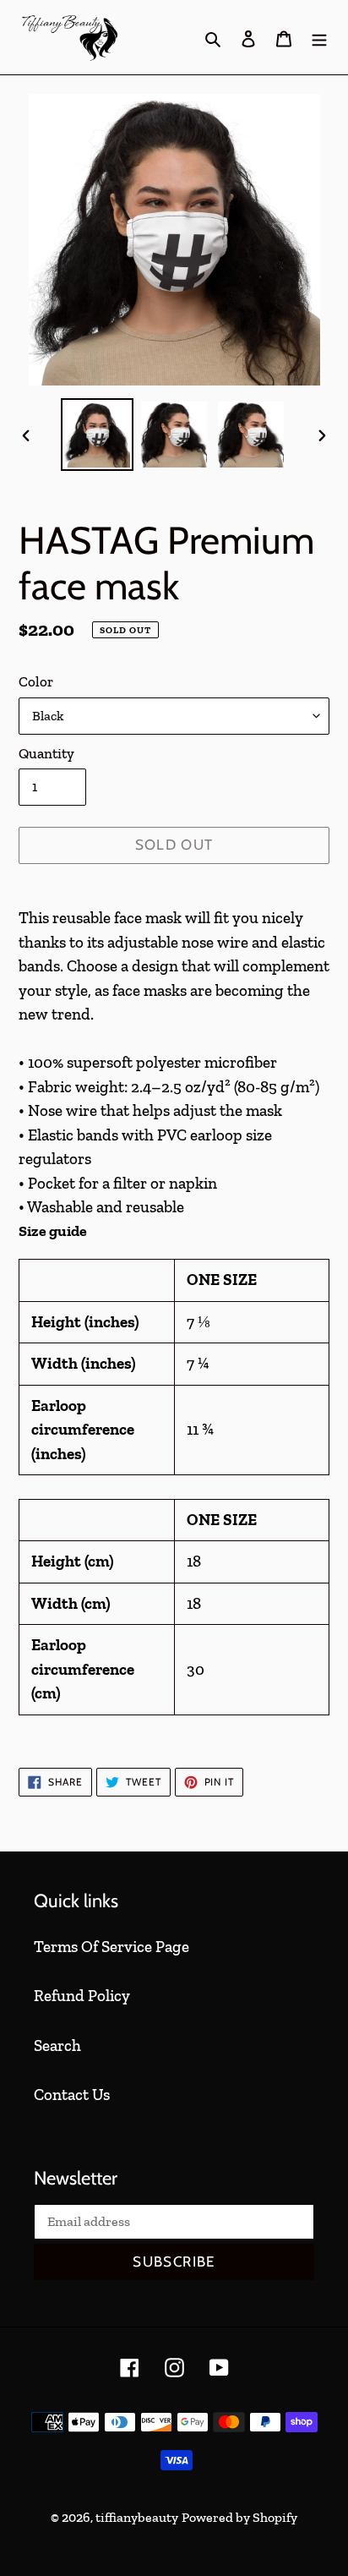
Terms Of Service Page (111, 1947)
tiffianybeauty (137, 2517)
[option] (98, 435)
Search (57, 2045)
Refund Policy (82, 1996)
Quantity (46, 753)
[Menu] (319, 38)
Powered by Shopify (239, 2517)
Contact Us (72, 2095)
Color (36, 681)
